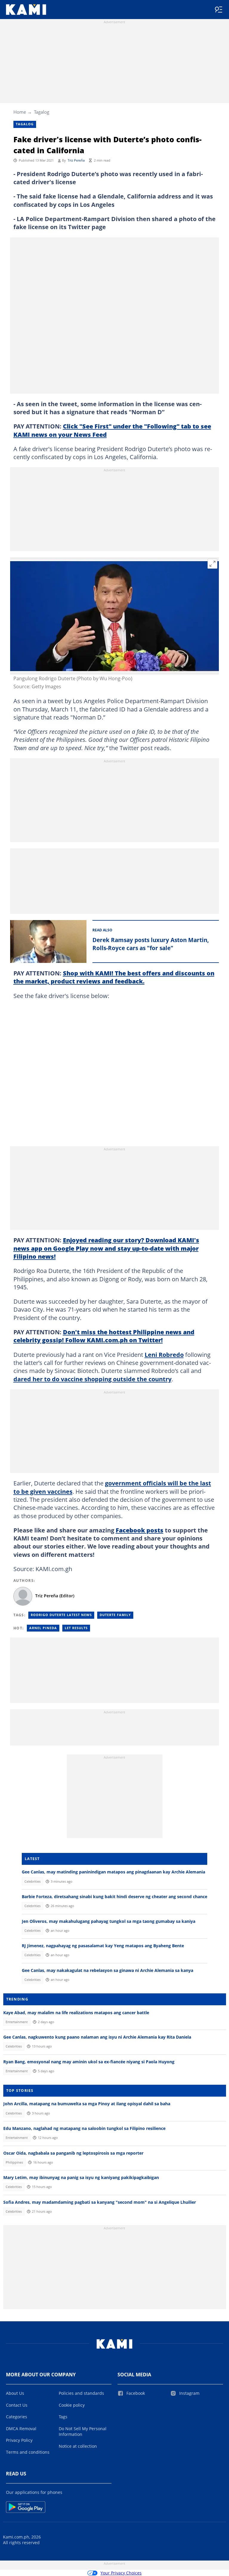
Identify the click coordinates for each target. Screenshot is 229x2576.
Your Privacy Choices (121, 2573)
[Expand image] (213, 564)
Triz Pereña (76, 160)
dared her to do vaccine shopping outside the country (92, 1379)
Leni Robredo (164, 1355)
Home (20, 112)
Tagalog (42, 112)
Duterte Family (115, 1615)
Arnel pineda (43, 1628)
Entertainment (17, 2022)
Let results (76, 1628)
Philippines (14, 2162)
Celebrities (33, 1881)
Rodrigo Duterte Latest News (61, 1615)
